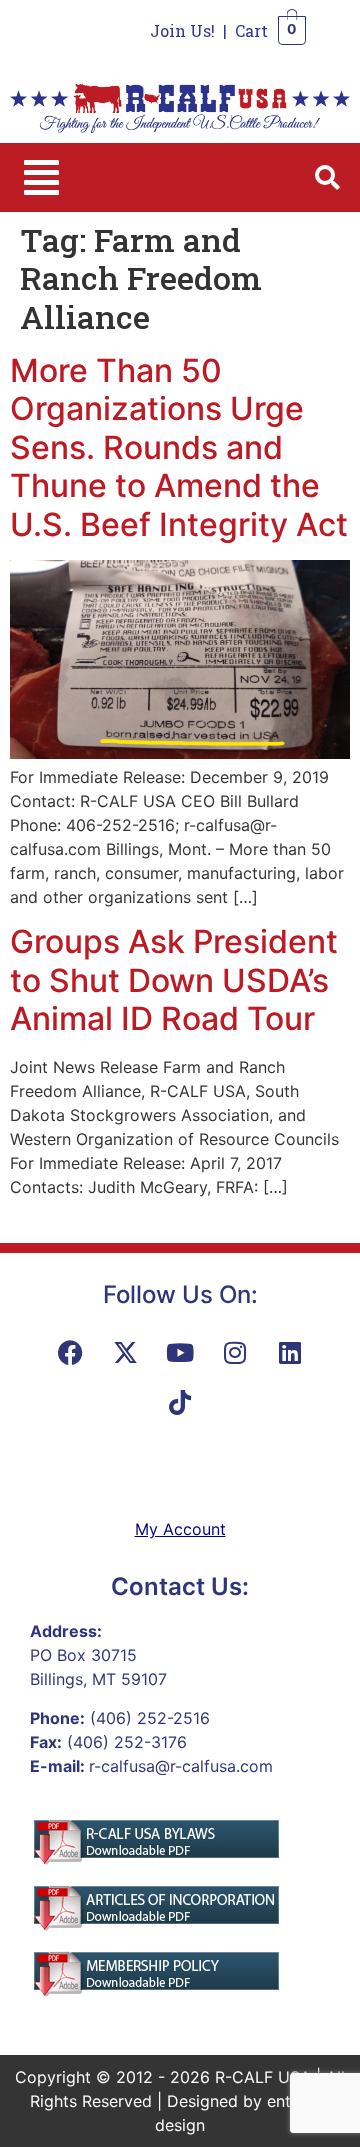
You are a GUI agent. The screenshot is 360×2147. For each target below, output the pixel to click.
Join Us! (182, 30)
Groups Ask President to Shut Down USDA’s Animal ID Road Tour (174, 980)
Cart (251, 30)
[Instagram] (235, 1352)
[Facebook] (70, 1352)
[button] (41, 177)
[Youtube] (180, 1352)
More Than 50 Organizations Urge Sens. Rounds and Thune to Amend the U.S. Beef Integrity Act (179, 447)
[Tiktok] (180, 1402)
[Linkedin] (290, 1352)
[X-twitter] (125, 1352)
